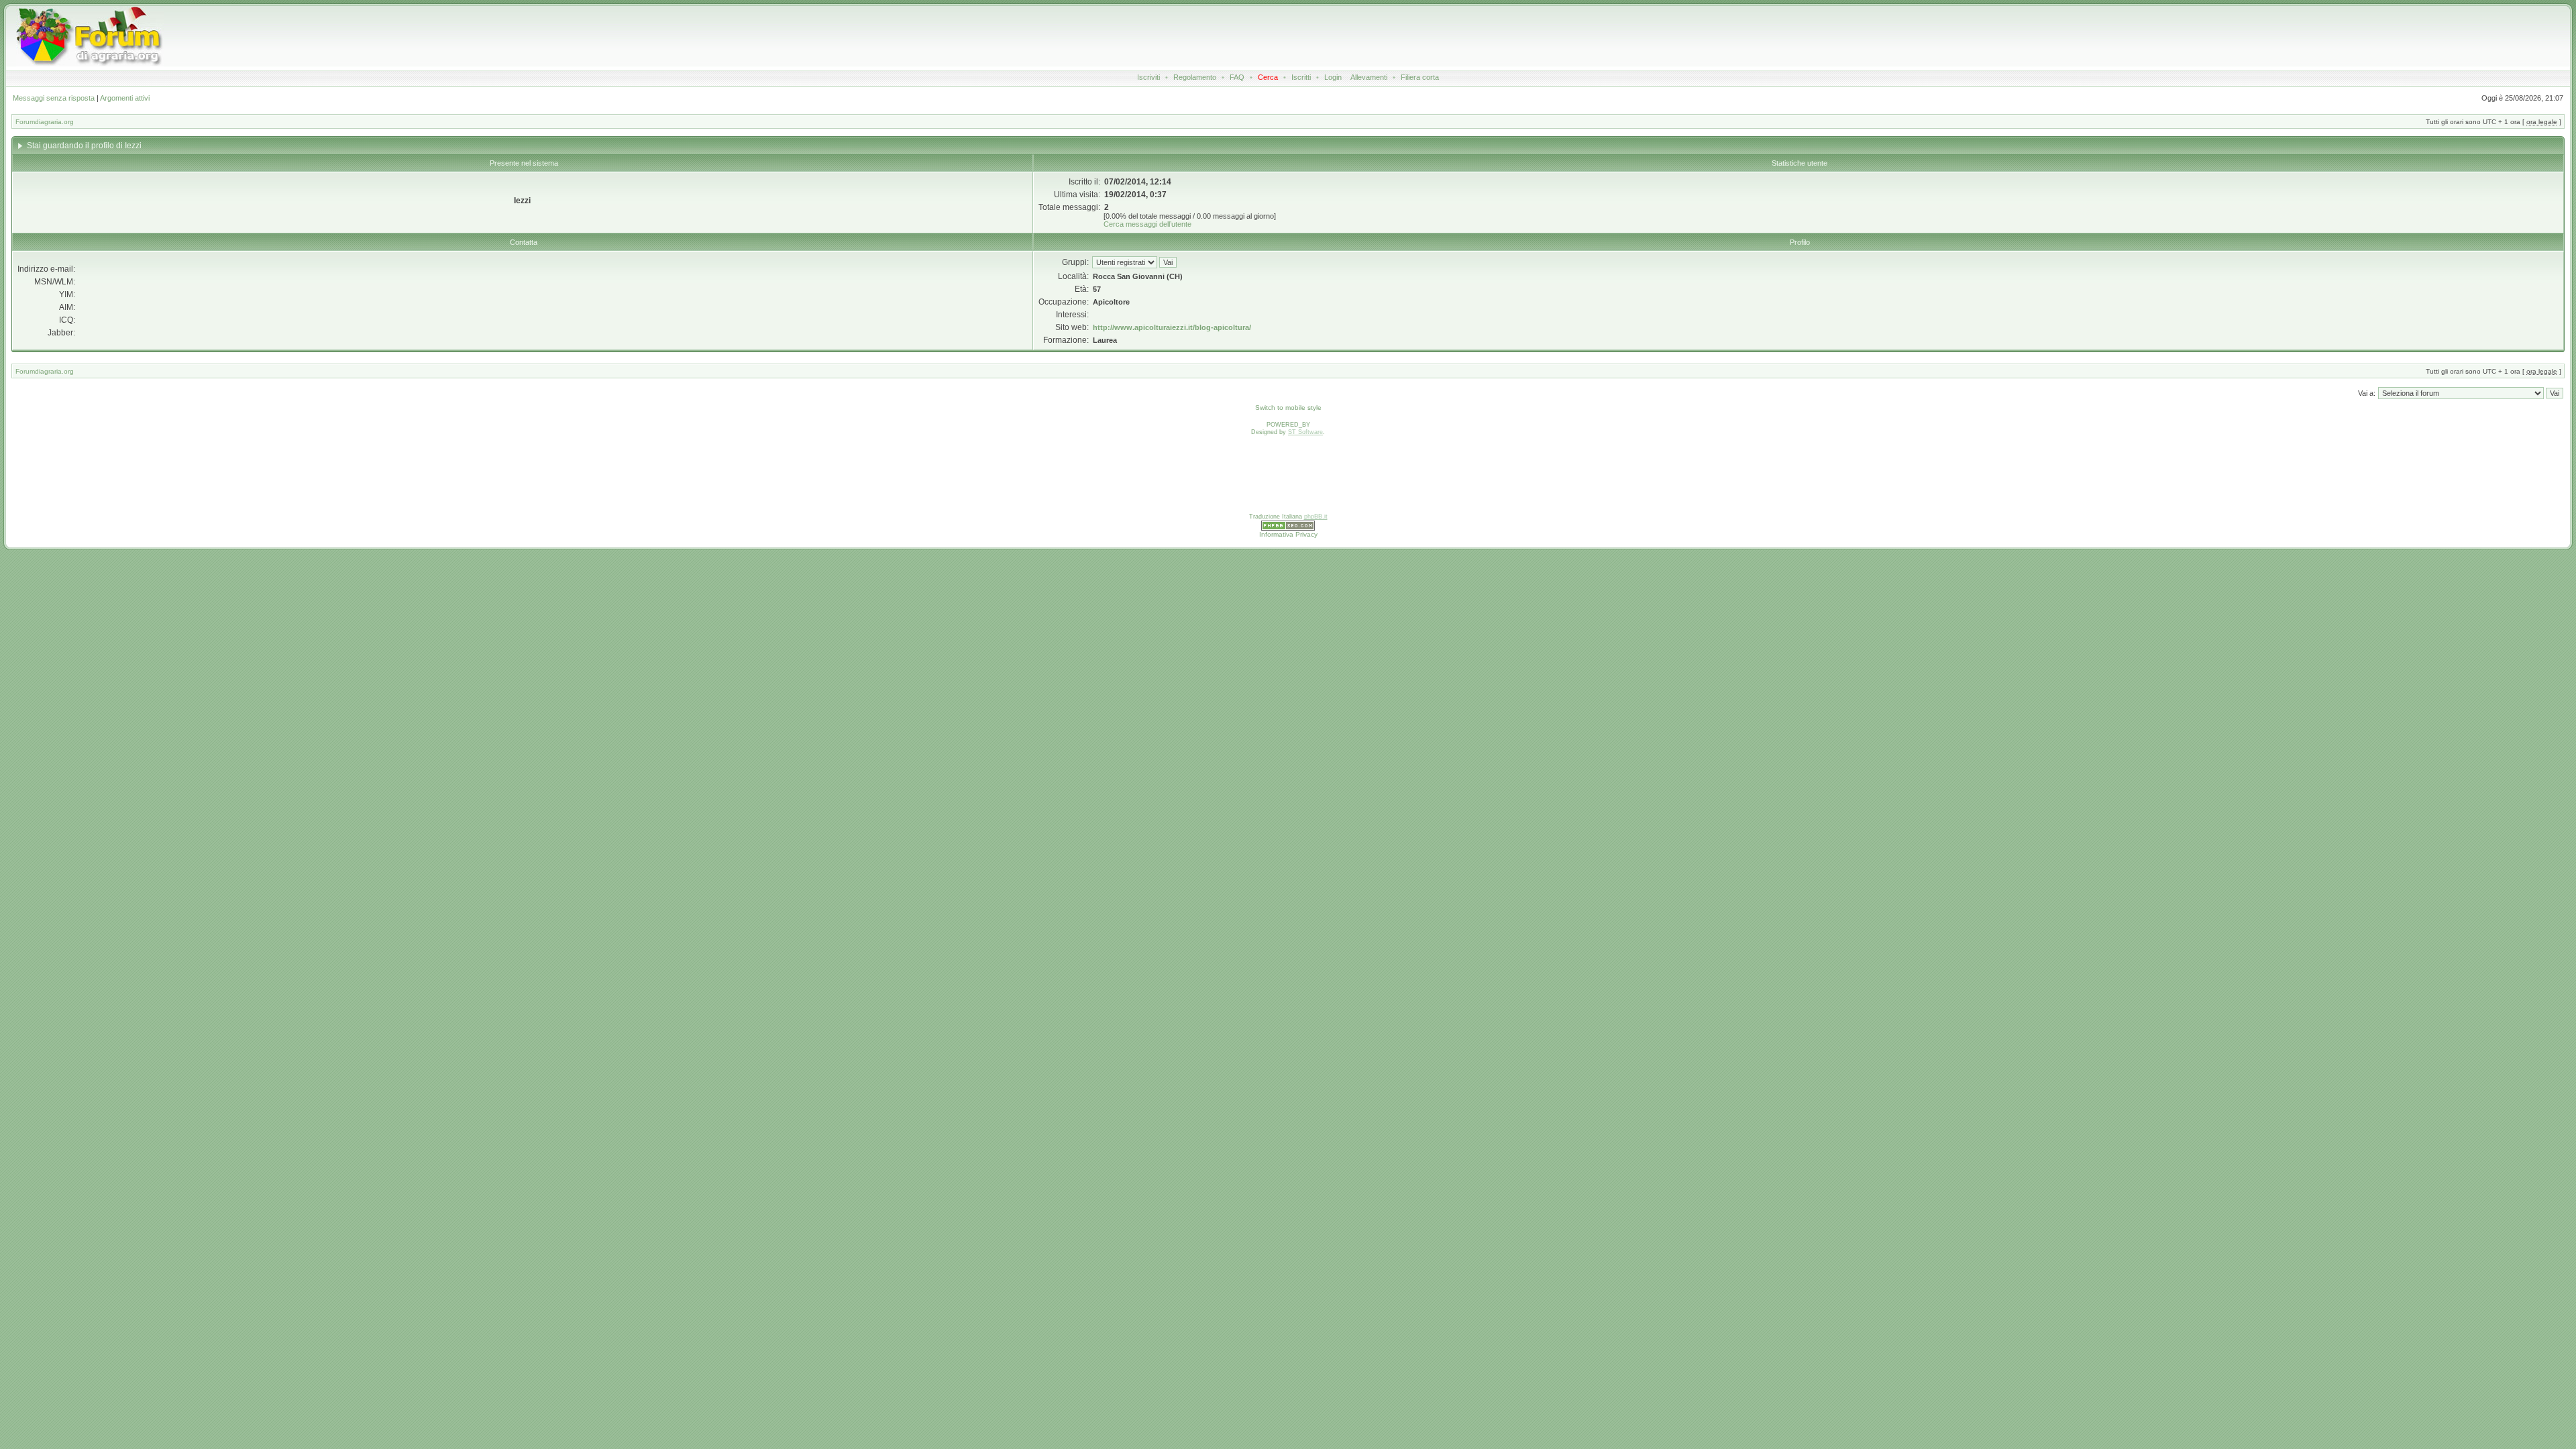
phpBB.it (1316, 517)
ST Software (1305, 432)
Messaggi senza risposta (54, 98)
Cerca (1268, 77)
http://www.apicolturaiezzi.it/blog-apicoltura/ (1172, 327)
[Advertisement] (1054, 36)
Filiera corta (1420, 77)
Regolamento (1195, 77)
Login (1333, 77)
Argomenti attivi (125, 98)
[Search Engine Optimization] (1288, 529)
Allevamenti (1369, 77)
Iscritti (1301, 77)
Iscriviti (1148, 77)
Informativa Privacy (1288, 534)
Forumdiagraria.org (45, 122)
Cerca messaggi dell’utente (1147, 224)
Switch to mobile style (1288, 408)
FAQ (1237, 77)
